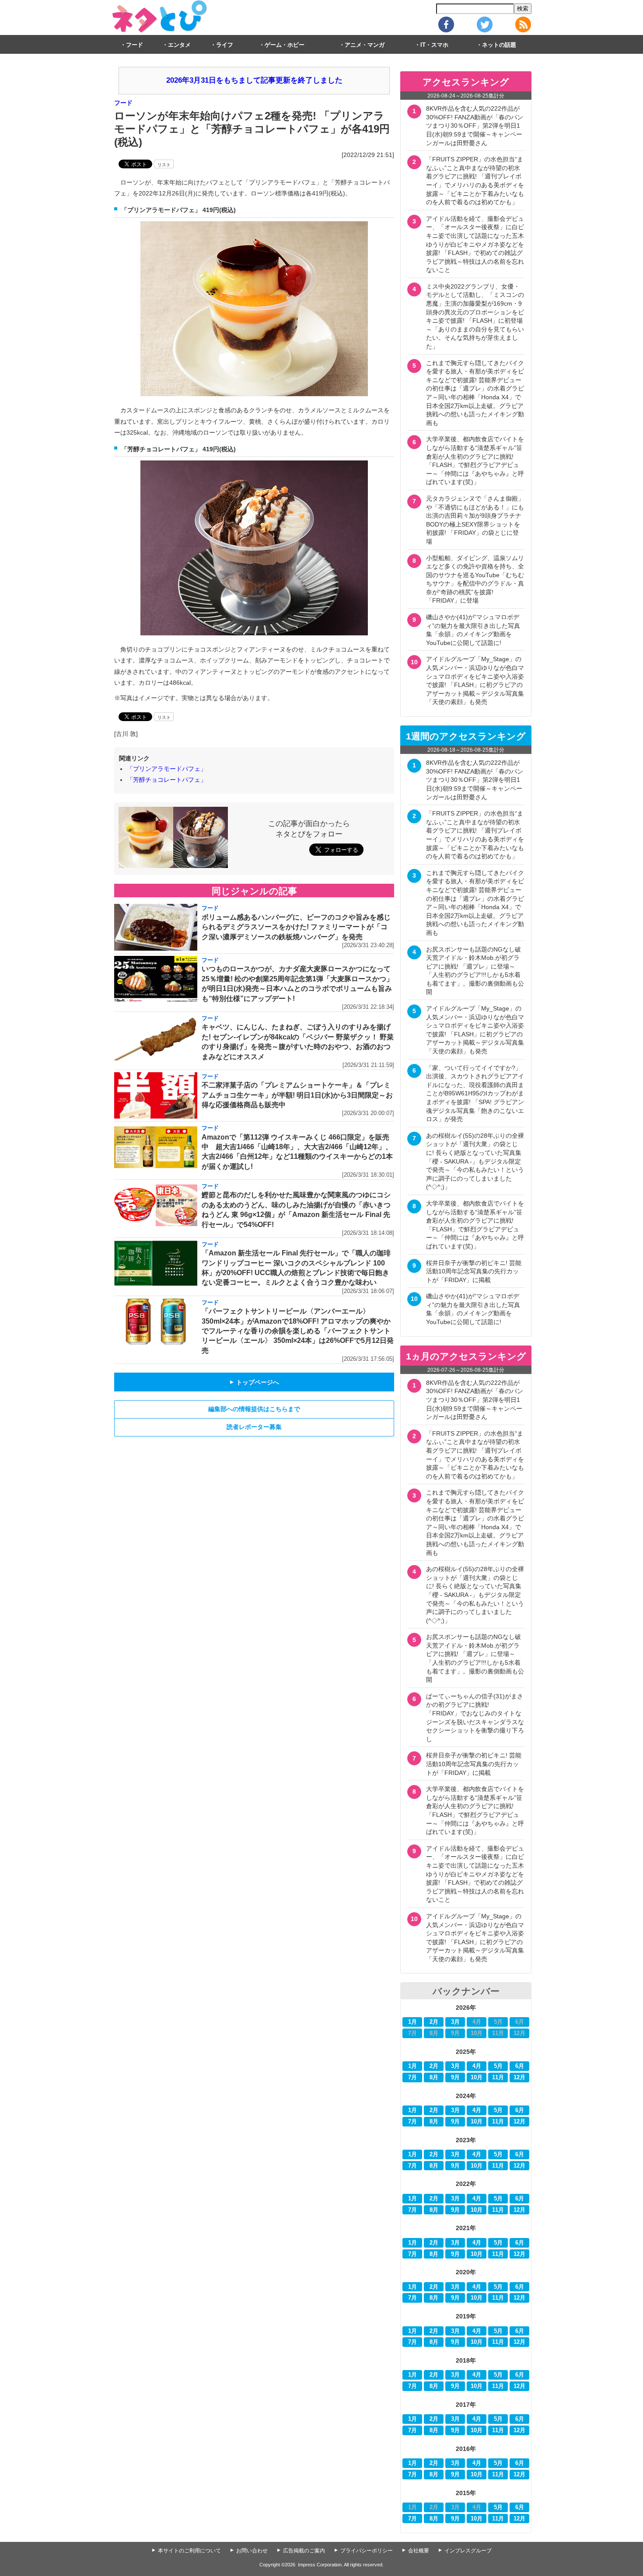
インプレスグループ (468, 2551)
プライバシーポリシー (367, 2551)
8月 (434, 2078)
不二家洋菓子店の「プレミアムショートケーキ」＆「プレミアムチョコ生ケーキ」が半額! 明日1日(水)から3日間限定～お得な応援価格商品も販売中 (297, 1095)
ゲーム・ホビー (285, 45)
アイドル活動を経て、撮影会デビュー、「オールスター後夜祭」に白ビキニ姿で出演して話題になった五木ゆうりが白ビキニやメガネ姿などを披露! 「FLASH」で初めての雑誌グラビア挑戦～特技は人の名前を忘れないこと (475, 244)
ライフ (225, 45)
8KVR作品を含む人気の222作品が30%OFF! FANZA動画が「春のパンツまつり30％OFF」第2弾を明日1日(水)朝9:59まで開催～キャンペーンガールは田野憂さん (475, 125)
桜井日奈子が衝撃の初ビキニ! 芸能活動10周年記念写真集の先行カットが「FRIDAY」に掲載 (474, 1271)
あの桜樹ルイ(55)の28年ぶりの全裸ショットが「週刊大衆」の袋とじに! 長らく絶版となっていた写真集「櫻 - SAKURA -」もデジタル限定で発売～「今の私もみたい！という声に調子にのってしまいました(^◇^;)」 (475, 1161)
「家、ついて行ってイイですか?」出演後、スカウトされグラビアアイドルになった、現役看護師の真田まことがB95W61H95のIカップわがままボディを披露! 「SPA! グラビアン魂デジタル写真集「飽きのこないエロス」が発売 (475, 1094)
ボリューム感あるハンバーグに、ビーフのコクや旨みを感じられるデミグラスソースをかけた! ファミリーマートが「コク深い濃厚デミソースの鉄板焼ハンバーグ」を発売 (296, 927)
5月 (498, 2066)
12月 (519, 2078)
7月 (412, 2078)
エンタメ (179, 45)
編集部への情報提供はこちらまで (254, 1409)
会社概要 (419, 2551)
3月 (455, 2022)
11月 (498, 2078)
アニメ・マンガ (365, 45)
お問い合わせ (252, 2551)
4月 (477, 2066)
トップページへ (254, 1382)
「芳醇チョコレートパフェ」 (167, 780)
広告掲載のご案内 (304, 2551)
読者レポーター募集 (254, 1427)
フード (135, 45)
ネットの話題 (499, 45)
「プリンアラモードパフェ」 (167, 769)
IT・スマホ (434, 45)
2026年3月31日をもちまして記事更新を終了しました (254, 80)
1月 (412, 2022)
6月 (520, 2066)
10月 (477, 2078)
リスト (164, 165)
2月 (434, 2022)
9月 (455, 2078)
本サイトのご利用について (189, 2551)
